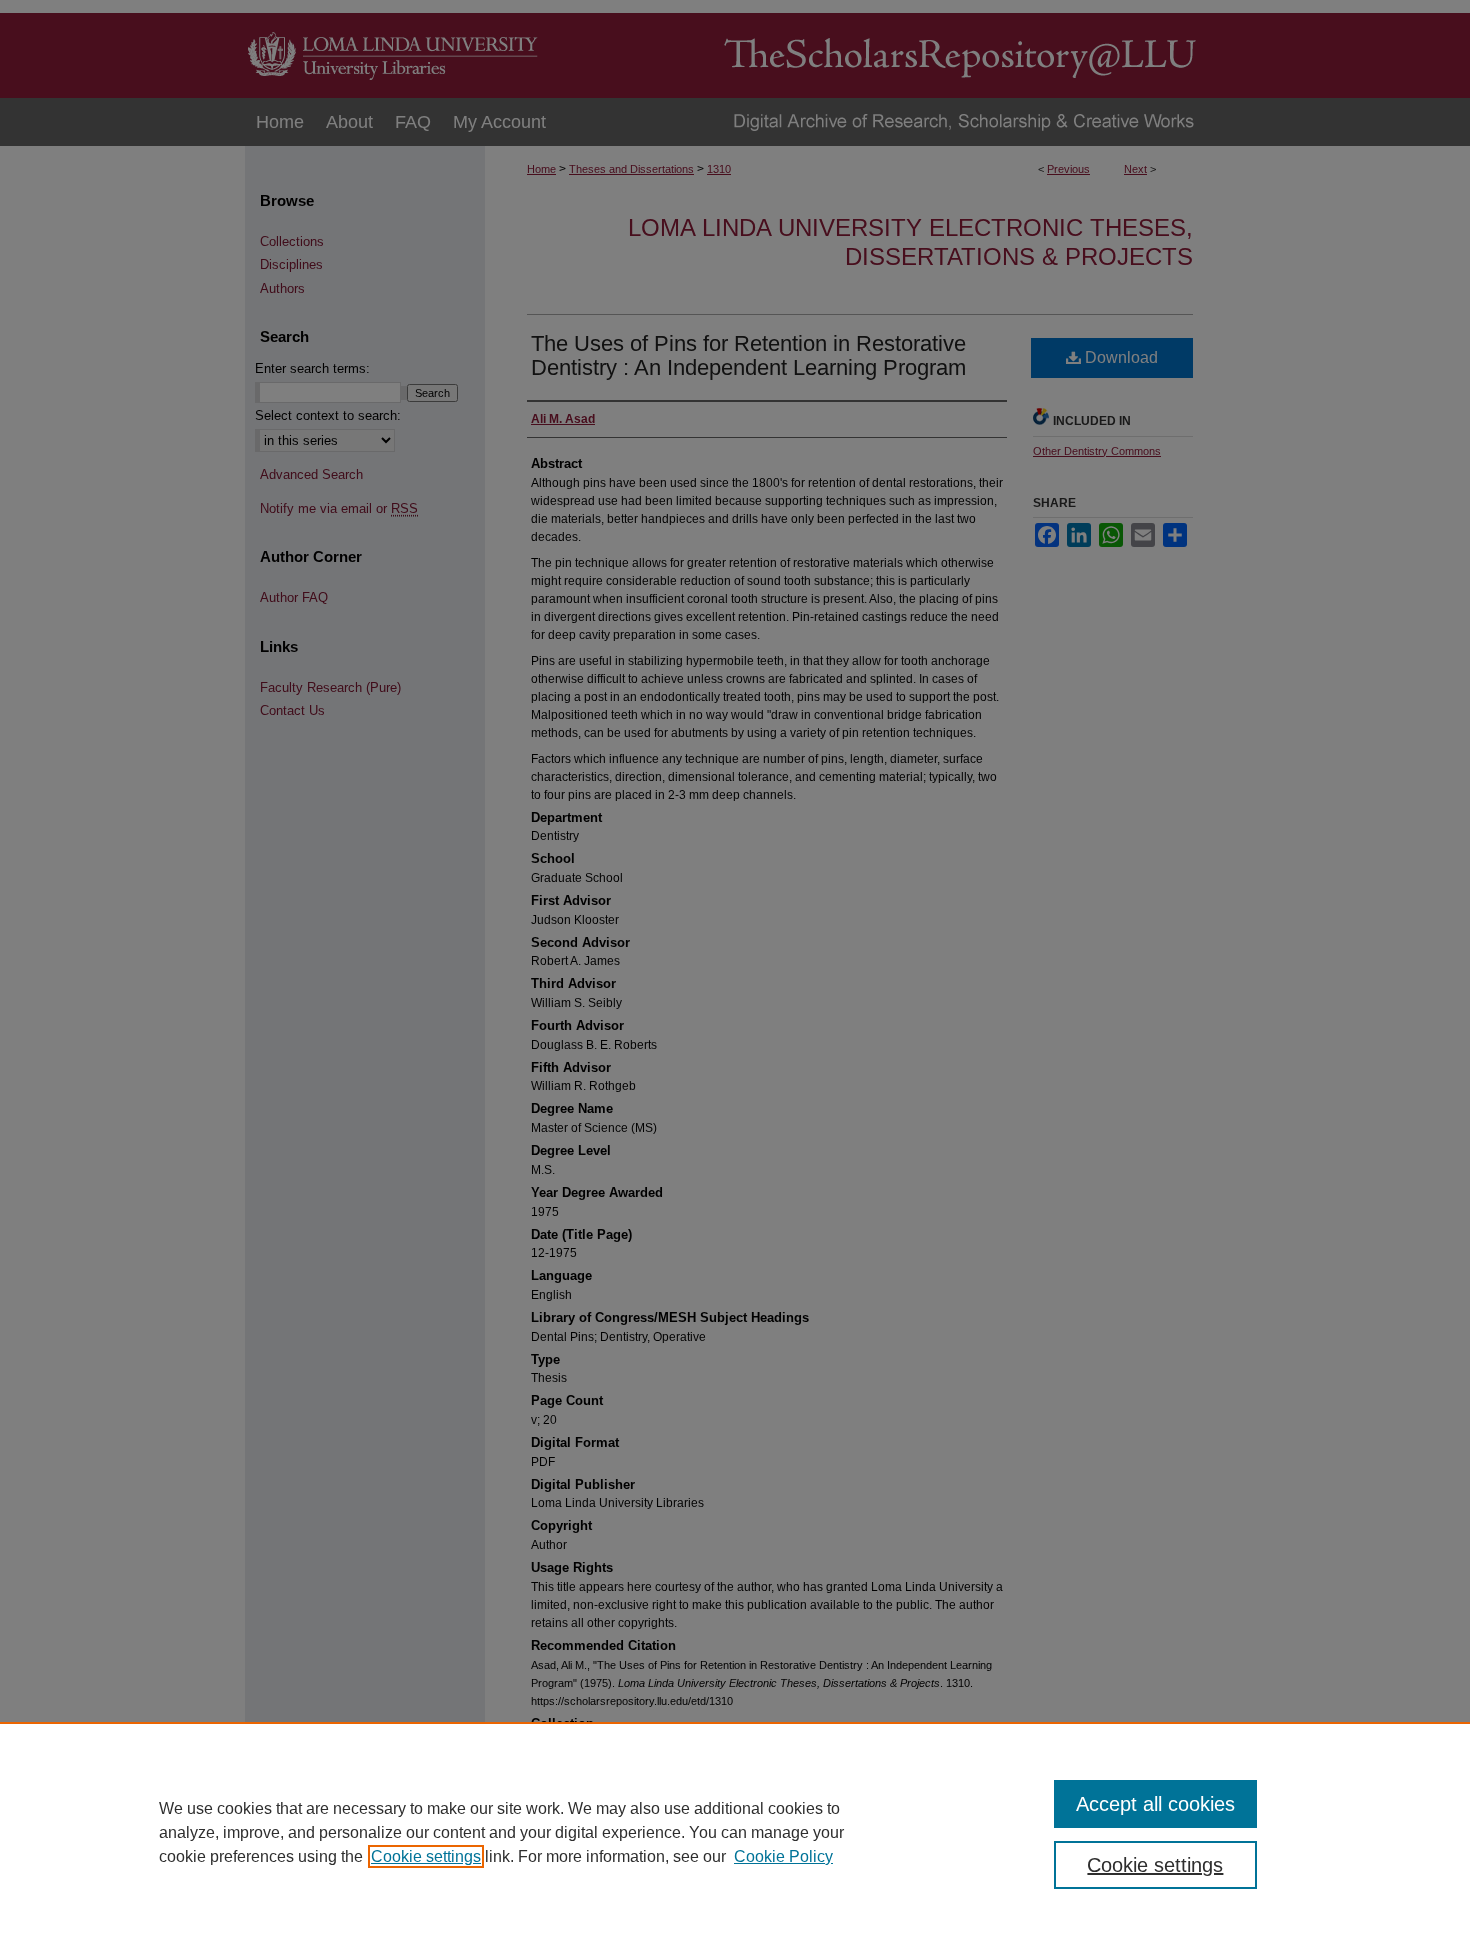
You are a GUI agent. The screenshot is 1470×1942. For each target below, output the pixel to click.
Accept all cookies (1155, 1804)
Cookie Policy (783, 1856)
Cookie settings (426, 1856)
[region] (735, 1832)
